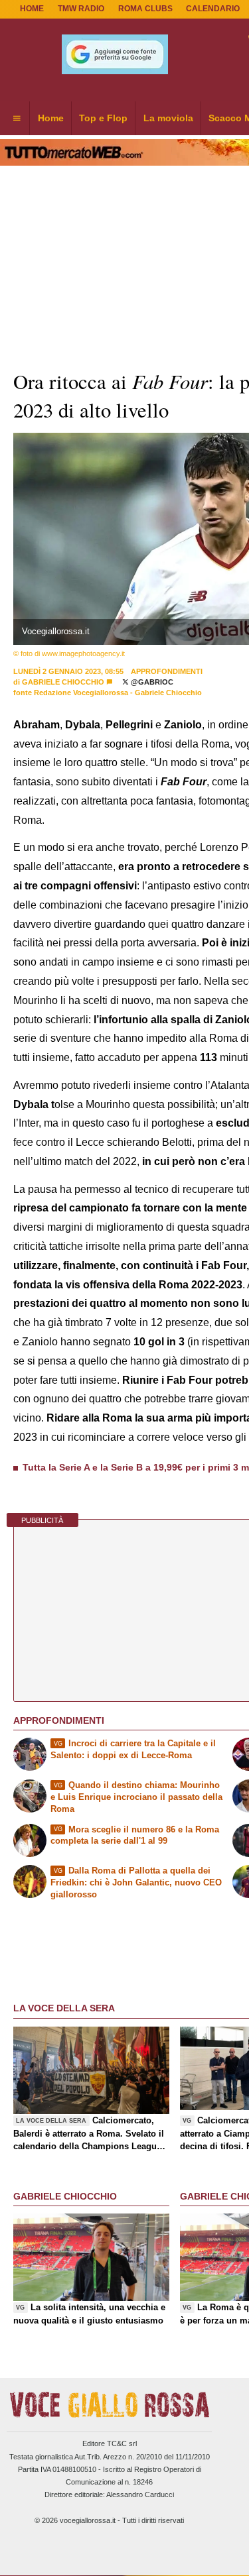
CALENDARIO (213, 9)
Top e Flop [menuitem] (103, 118)
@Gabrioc (151, 682)
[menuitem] (17, 119)
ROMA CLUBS (145, 9)
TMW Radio (81, 9)
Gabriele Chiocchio (63, 682)
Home (32, 9)
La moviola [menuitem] (168, 118)
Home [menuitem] (51, 118)
